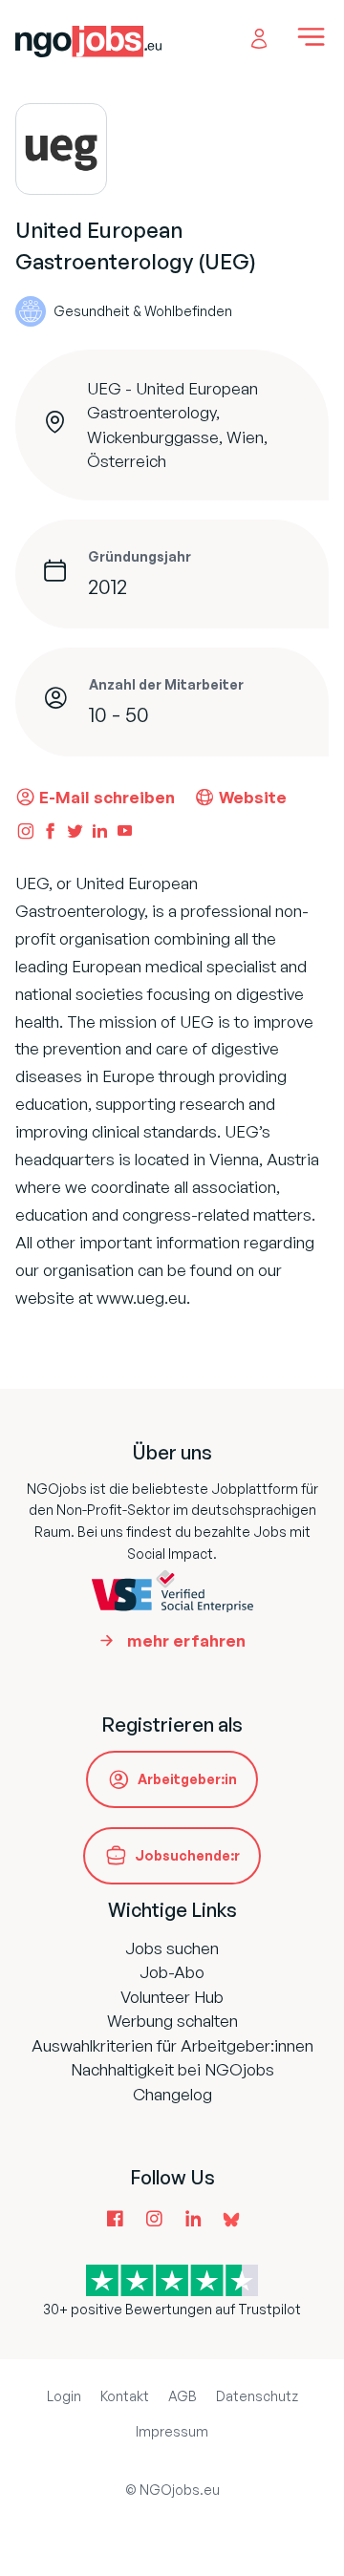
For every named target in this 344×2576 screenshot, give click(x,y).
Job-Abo (172, 1972)
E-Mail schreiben (107, 797)
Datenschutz (257, 2396)
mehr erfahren (186, 1640)
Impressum (172, 2431)
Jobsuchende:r (187, 1855)
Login (64, 2396)
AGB (183, 2396)
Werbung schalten (172, 2021)
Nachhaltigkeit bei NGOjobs (172, 2069)
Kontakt (125, 2396)
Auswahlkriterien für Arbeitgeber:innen (172, 2045)
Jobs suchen (172, 1948)
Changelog (172, 2094)
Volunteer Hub (172, 1997)
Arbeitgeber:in (187, 1779)
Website (253, 797)
